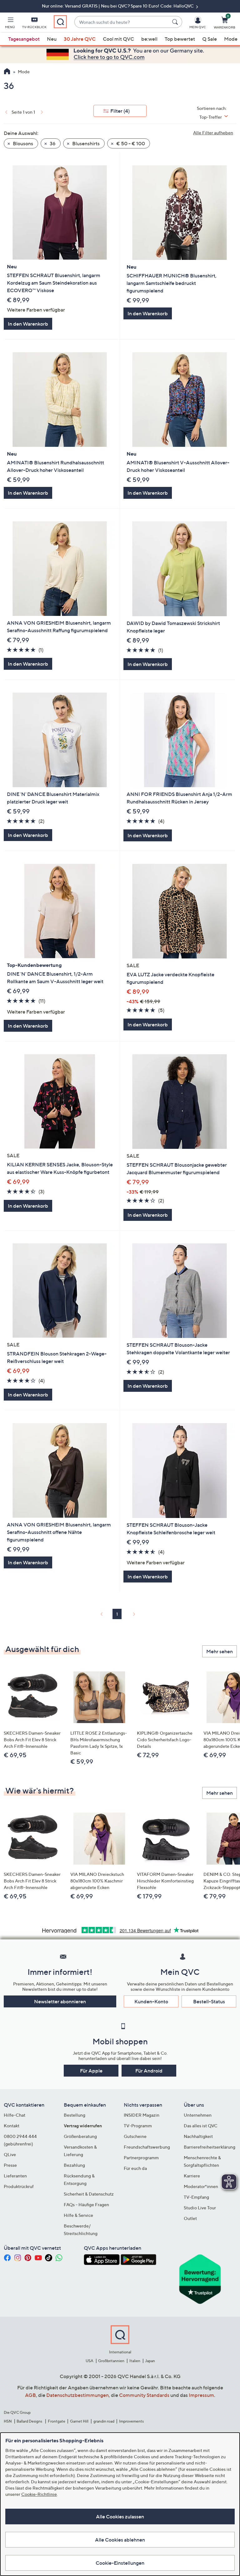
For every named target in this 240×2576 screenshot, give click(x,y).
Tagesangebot (24, 39)
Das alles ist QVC (201, 2126)
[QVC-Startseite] (7, 72)
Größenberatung (80, 2136)
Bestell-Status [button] (209, 2001)
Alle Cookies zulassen (120, 2517)
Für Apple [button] (91, 2071)
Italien (135, 2361)
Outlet (190, 2218)
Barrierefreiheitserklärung (210, 2147)
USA (90, 2361)
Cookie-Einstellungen (120, 2563)
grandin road (104, 2421)
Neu (52, 39)
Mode (231, 39)
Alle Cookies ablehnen (120, 2540)
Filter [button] (120, 111)
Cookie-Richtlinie (39, 2494)
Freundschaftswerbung (147, 2147)
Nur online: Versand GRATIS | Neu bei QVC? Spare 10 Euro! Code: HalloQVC (118, 6)
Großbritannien (111, 2361)
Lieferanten (15, 2176)
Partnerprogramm (141, 2158)
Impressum (201, 2395)
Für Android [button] (149, 2071)
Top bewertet (180, 39)
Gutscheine (135, 2136)
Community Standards (144, 2395)
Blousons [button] (22, 143)
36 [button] (52, 143)
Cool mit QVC (118, 39)
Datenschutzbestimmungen (77, 2395)
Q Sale (210, 39)
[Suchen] (176, 22)
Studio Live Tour (200, 2208)
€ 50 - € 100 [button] (130, 143)
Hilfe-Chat (15, 2115)
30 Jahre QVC (80, 39)
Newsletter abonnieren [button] (60, 2001)
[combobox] (122, 22)
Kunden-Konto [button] (151, 2001)
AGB (30, 2395)
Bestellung (75, 2115)
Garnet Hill (79, 2421)
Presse (10, 2165)
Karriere (192, 2176)
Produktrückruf (19, 2186)
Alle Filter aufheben (213, 133)
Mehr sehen (220, 1651)
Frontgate (57, 2421)
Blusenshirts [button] (85, 143)
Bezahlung (74, 2165)
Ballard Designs (30, 2421)
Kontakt (12, 2126)
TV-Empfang (196, 2197)
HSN (8, 2421)
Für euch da (135, 2168)
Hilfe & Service (78, 2215)
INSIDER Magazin (142, 2115)
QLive (10, 2154)
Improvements (131, 2421)
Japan (150, 2361)
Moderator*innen (201, 2186)
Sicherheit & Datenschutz (89, 2194)
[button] (10, 24)
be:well (149, 39)
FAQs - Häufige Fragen (86, 2204)
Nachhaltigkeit (198, 2136)
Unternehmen (198, 2115)
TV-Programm (138, 2126)
